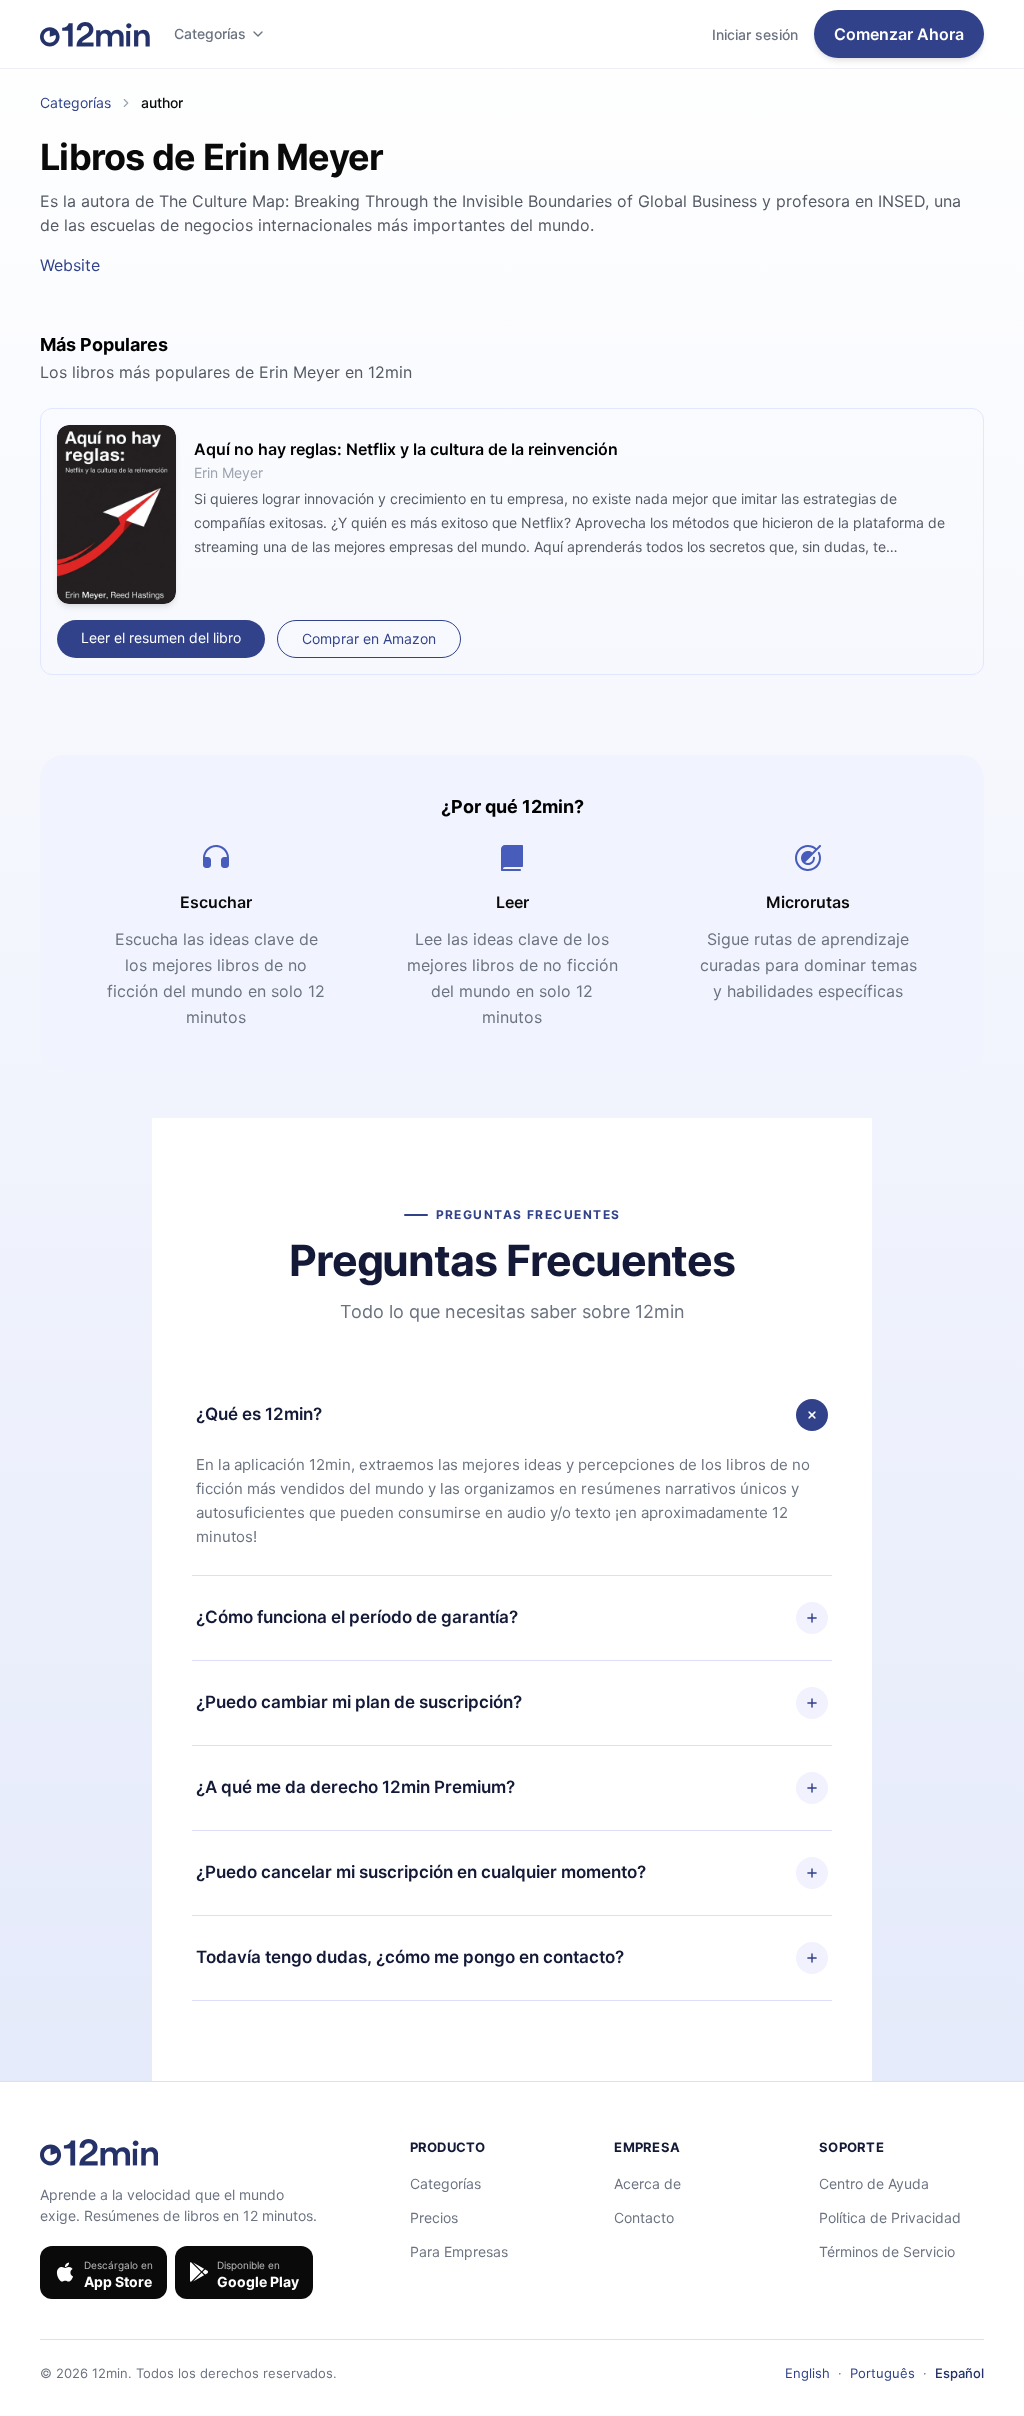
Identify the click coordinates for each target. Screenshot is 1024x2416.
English (807, 2373)
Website (70, 265)
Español (959, 2373)
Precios (434, 2217)
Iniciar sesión (755, 34)
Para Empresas (459, 2251)
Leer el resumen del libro (161, 637)
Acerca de (647, 2183)
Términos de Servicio (887, 2251)
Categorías (210, 33)
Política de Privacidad (890, 2217)
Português (882, 2373)
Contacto (644, 2217)
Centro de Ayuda (874, 2183)
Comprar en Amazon (369, 638)
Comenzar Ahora (899, 34)
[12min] (95, 34)
